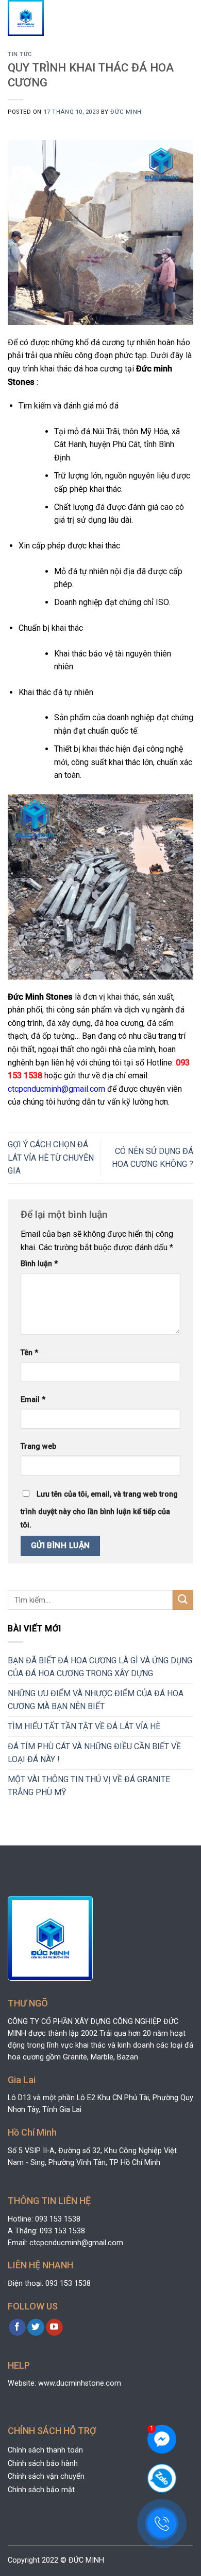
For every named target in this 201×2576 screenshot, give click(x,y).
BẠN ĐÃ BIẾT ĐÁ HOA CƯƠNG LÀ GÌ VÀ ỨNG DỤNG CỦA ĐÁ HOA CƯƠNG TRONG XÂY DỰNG (100, 1667)
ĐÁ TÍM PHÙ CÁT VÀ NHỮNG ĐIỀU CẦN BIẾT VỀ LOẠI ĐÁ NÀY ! (94, 1753)
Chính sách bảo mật (41, 2490)
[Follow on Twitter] (36, 2328)
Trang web (38, 1446)
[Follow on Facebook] (17, 2328)
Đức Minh (126, 112)
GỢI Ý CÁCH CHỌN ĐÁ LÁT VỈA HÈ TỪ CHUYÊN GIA (51, 1158)
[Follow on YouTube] (54, 2328)
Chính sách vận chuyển (46, 2476)
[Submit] (183, 1600)
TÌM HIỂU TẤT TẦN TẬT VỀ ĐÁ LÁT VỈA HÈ (84, 1726)
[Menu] (184, 18)
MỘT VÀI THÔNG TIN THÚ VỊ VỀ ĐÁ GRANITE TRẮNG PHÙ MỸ (89, 1786)
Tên (29, 1353)
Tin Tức (20, 54)
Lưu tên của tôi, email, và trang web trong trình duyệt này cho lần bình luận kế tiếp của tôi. (99, 1510)
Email (33, 1400)
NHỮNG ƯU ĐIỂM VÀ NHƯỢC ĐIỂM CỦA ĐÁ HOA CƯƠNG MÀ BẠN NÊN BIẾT (96, 1700)
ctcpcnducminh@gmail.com (56, 1089)
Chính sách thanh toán (45, 2450)
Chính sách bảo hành (43, 2464)
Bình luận (39, 1264)
